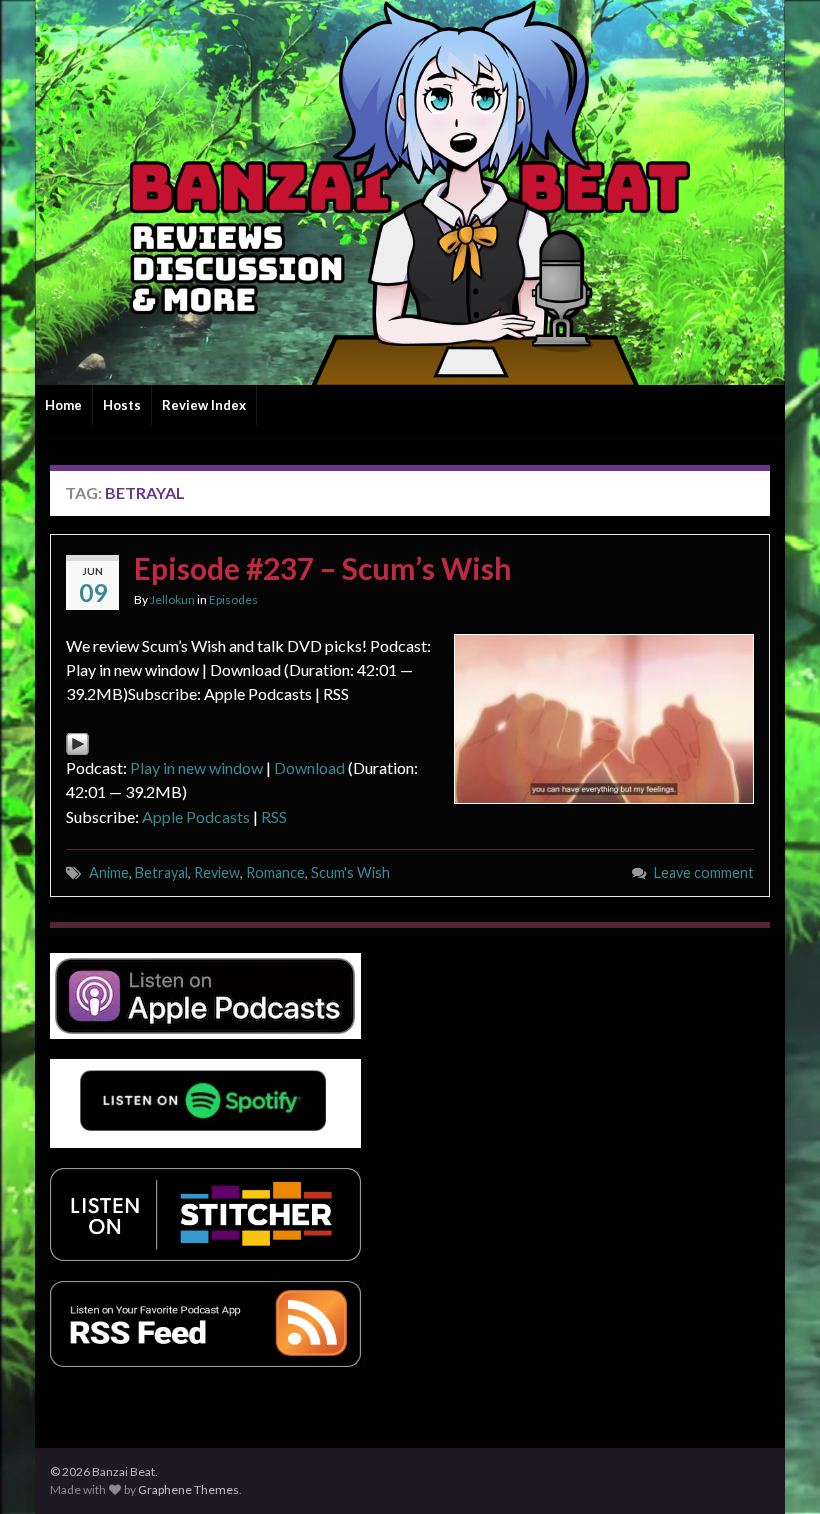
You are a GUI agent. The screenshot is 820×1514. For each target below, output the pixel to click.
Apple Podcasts (196, 816)
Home (63, 405)
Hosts (122, 405)
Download (309, 767)
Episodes (233, 599)
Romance (275, 872)
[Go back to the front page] (410, 192)
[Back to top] (775, 1469)
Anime (109, 872)
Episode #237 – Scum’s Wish (323, 568)
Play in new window (196, 767)
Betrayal (161, 872)
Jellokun (172, 599)
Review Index (204, 405)
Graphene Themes (188, 1489)
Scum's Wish (350, 872)
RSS (274, 816)
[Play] (77, 741)
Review (217, 872)
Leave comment (704, 872)
